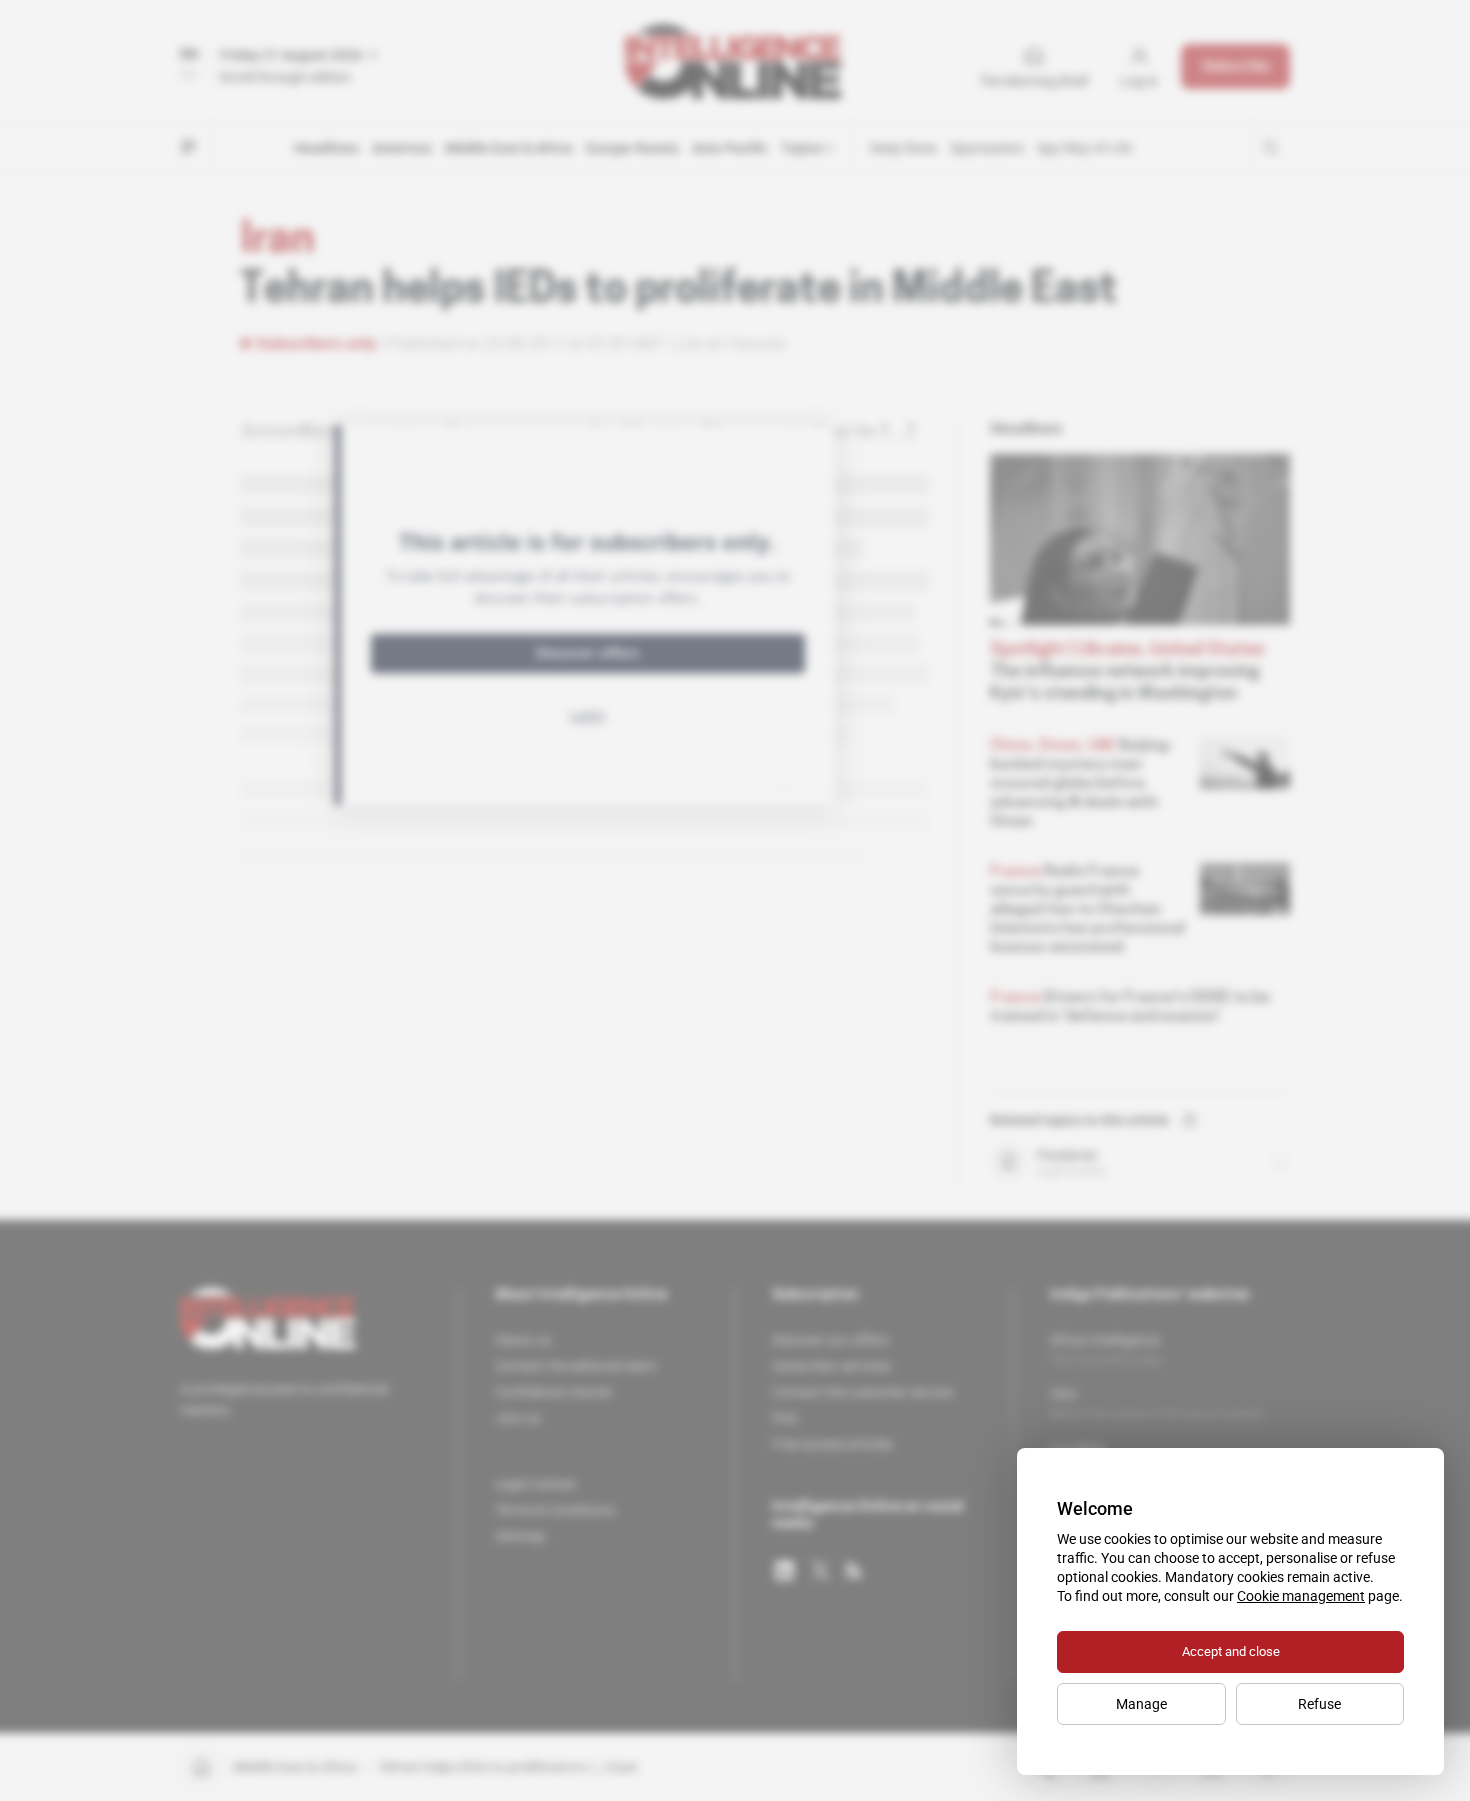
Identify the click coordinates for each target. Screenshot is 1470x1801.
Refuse (1319, 1704)
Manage (1141, 1704)
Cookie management (1301, 1596)
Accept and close (1231, 1651)
